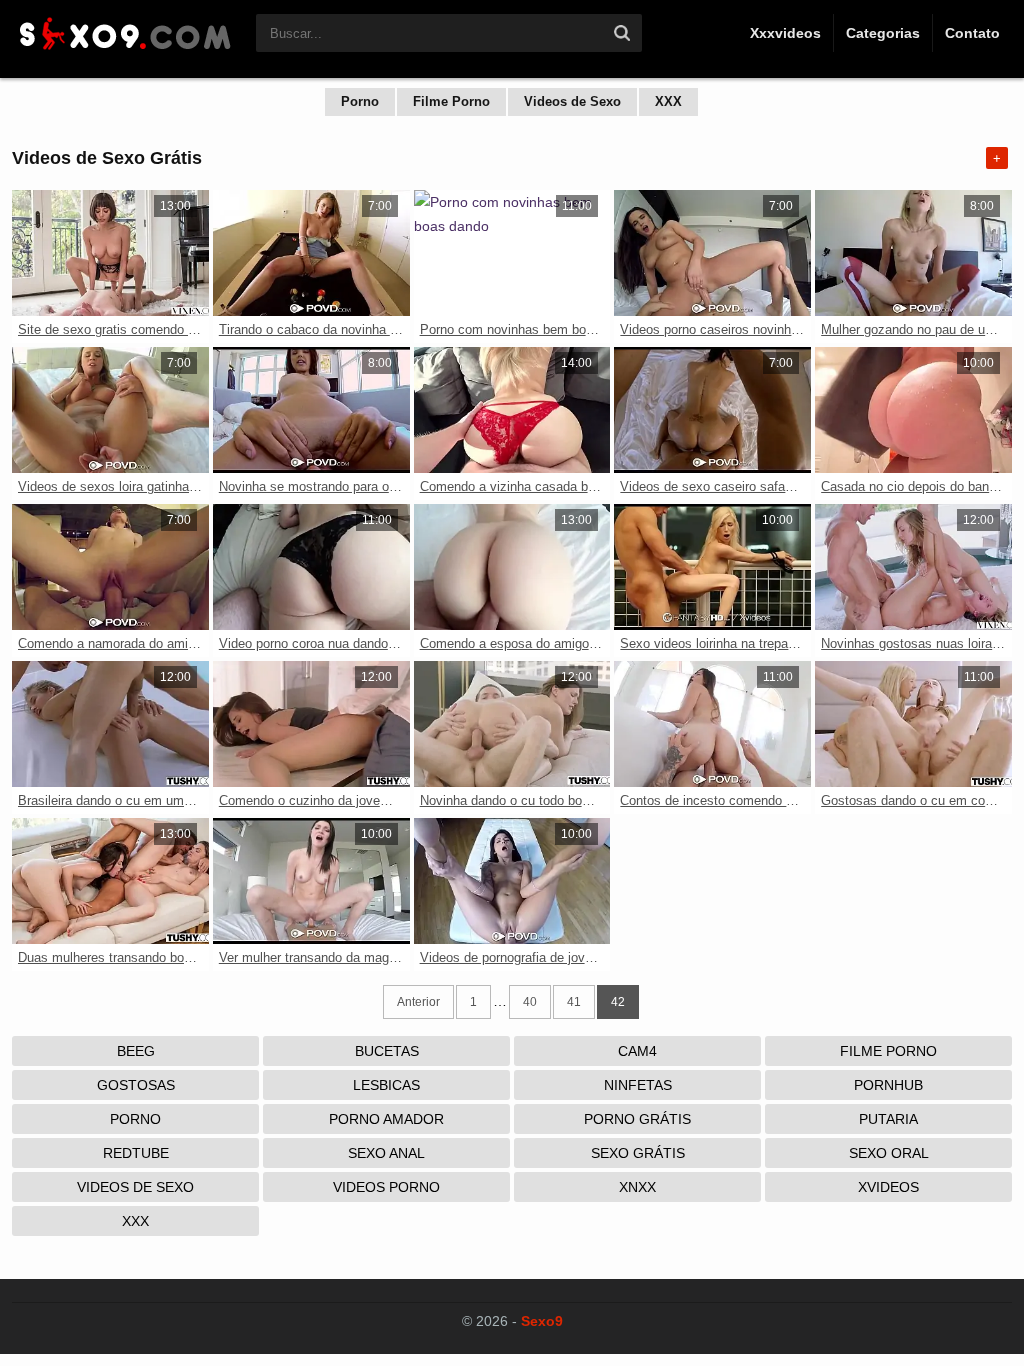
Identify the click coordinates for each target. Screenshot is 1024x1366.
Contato (972, 33)
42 (618, 1002)
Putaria (888, 1119)
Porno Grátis (637, 1119)
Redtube (136, 1153)
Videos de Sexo (572, 101)
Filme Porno (451, 101)
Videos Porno (386, 1187)
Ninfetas (638, 1085)
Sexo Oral (889, 1153)
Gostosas (136, 1085)
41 (574, 1002)
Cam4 (637, 1051)
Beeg (136, 1051)
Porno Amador (386, 1119)
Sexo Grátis (638, 1153)
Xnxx (637, 1187)
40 (530, 1002)
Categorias (883, 33)
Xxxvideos (785, 33)
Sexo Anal (386, 1153)
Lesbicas (386, 1085)
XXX (668, 101)
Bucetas (387, 1051)
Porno (360, 101)
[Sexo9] (124, 52)
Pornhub (888, 1085)
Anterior (418, 1002)
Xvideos (888, 1187)
